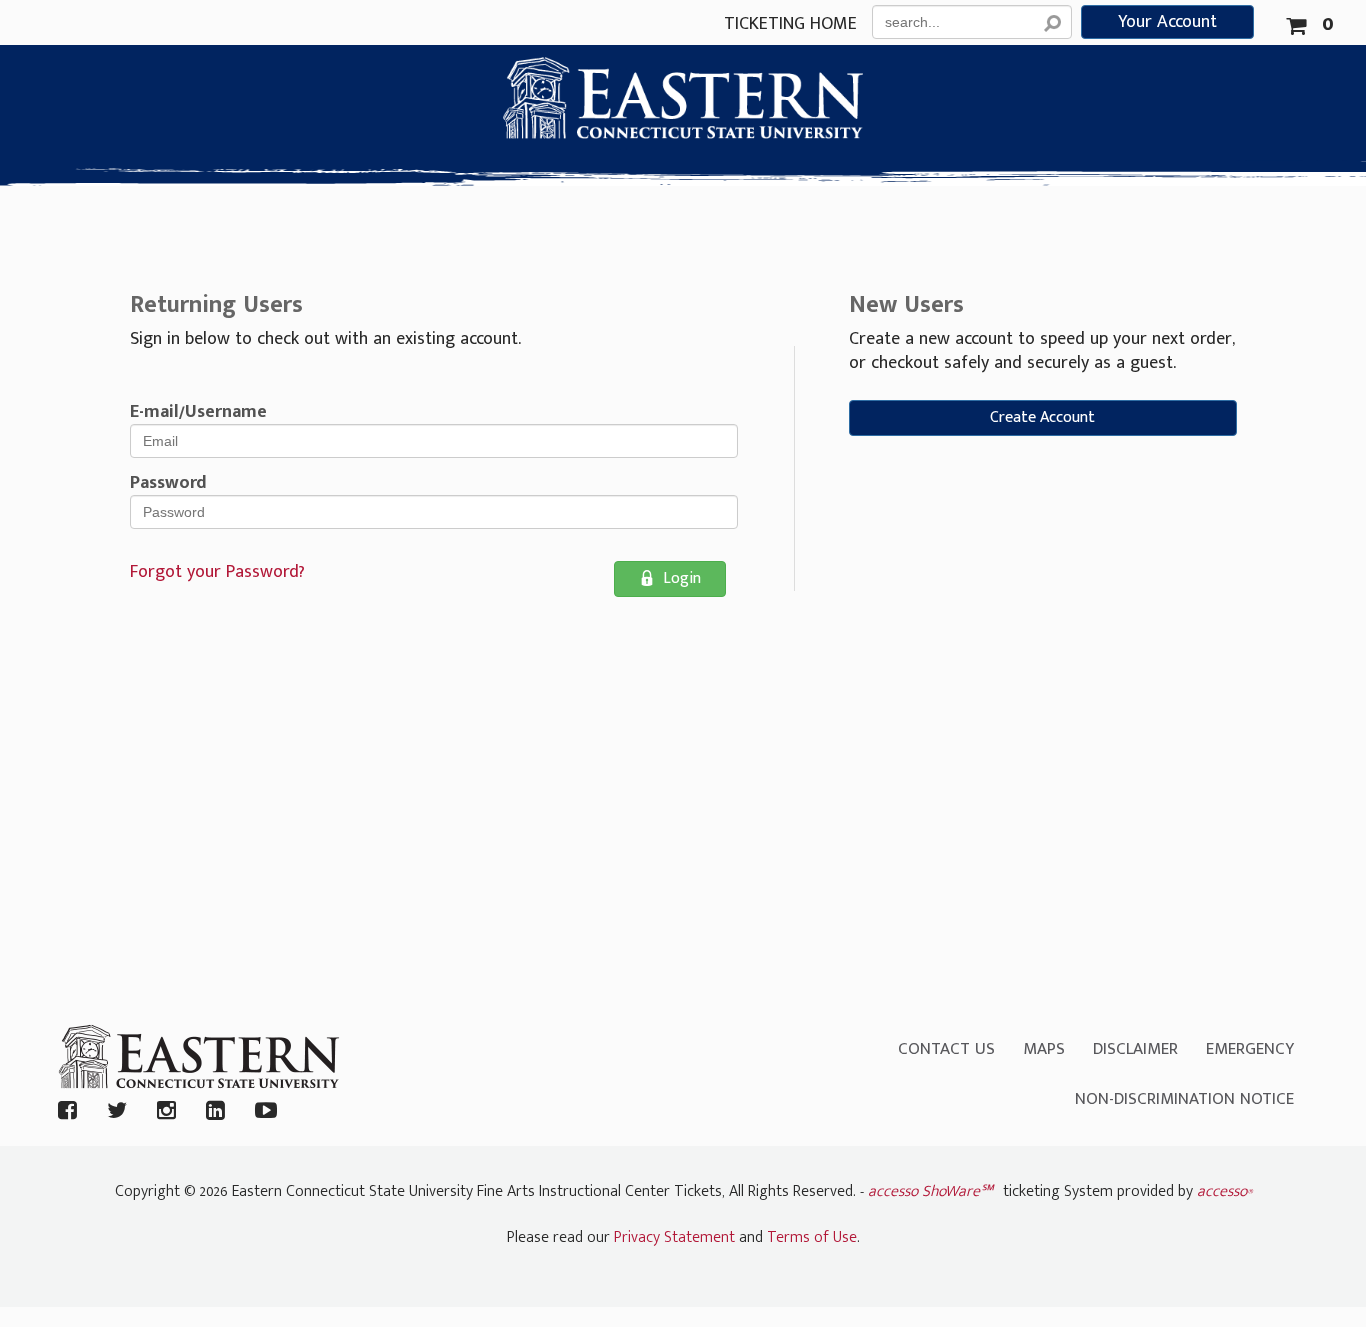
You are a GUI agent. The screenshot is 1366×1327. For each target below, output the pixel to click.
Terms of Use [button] (812, 1237)
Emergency (1250, 1049)
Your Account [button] (1167, 22)
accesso (1224, 1191)
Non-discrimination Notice (1184, 1099)
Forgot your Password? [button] (217, 572)
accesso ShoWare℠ (930, 1191)
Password (168, 483)
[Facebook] (67, 1112)
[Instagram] (166, 1112)
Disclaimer (1135, 1049)
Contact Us (946, 1049)
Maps (1044, 1049)
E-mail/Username (198, 412)
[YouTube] (266, 1112)
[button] (1309, 21)
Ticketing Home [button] (790, 25)
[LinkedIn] (215, 1112)
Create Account (1042, 417)
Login (682, 578)
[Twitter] (117, 1112)
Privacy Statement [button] (674, 1237)
